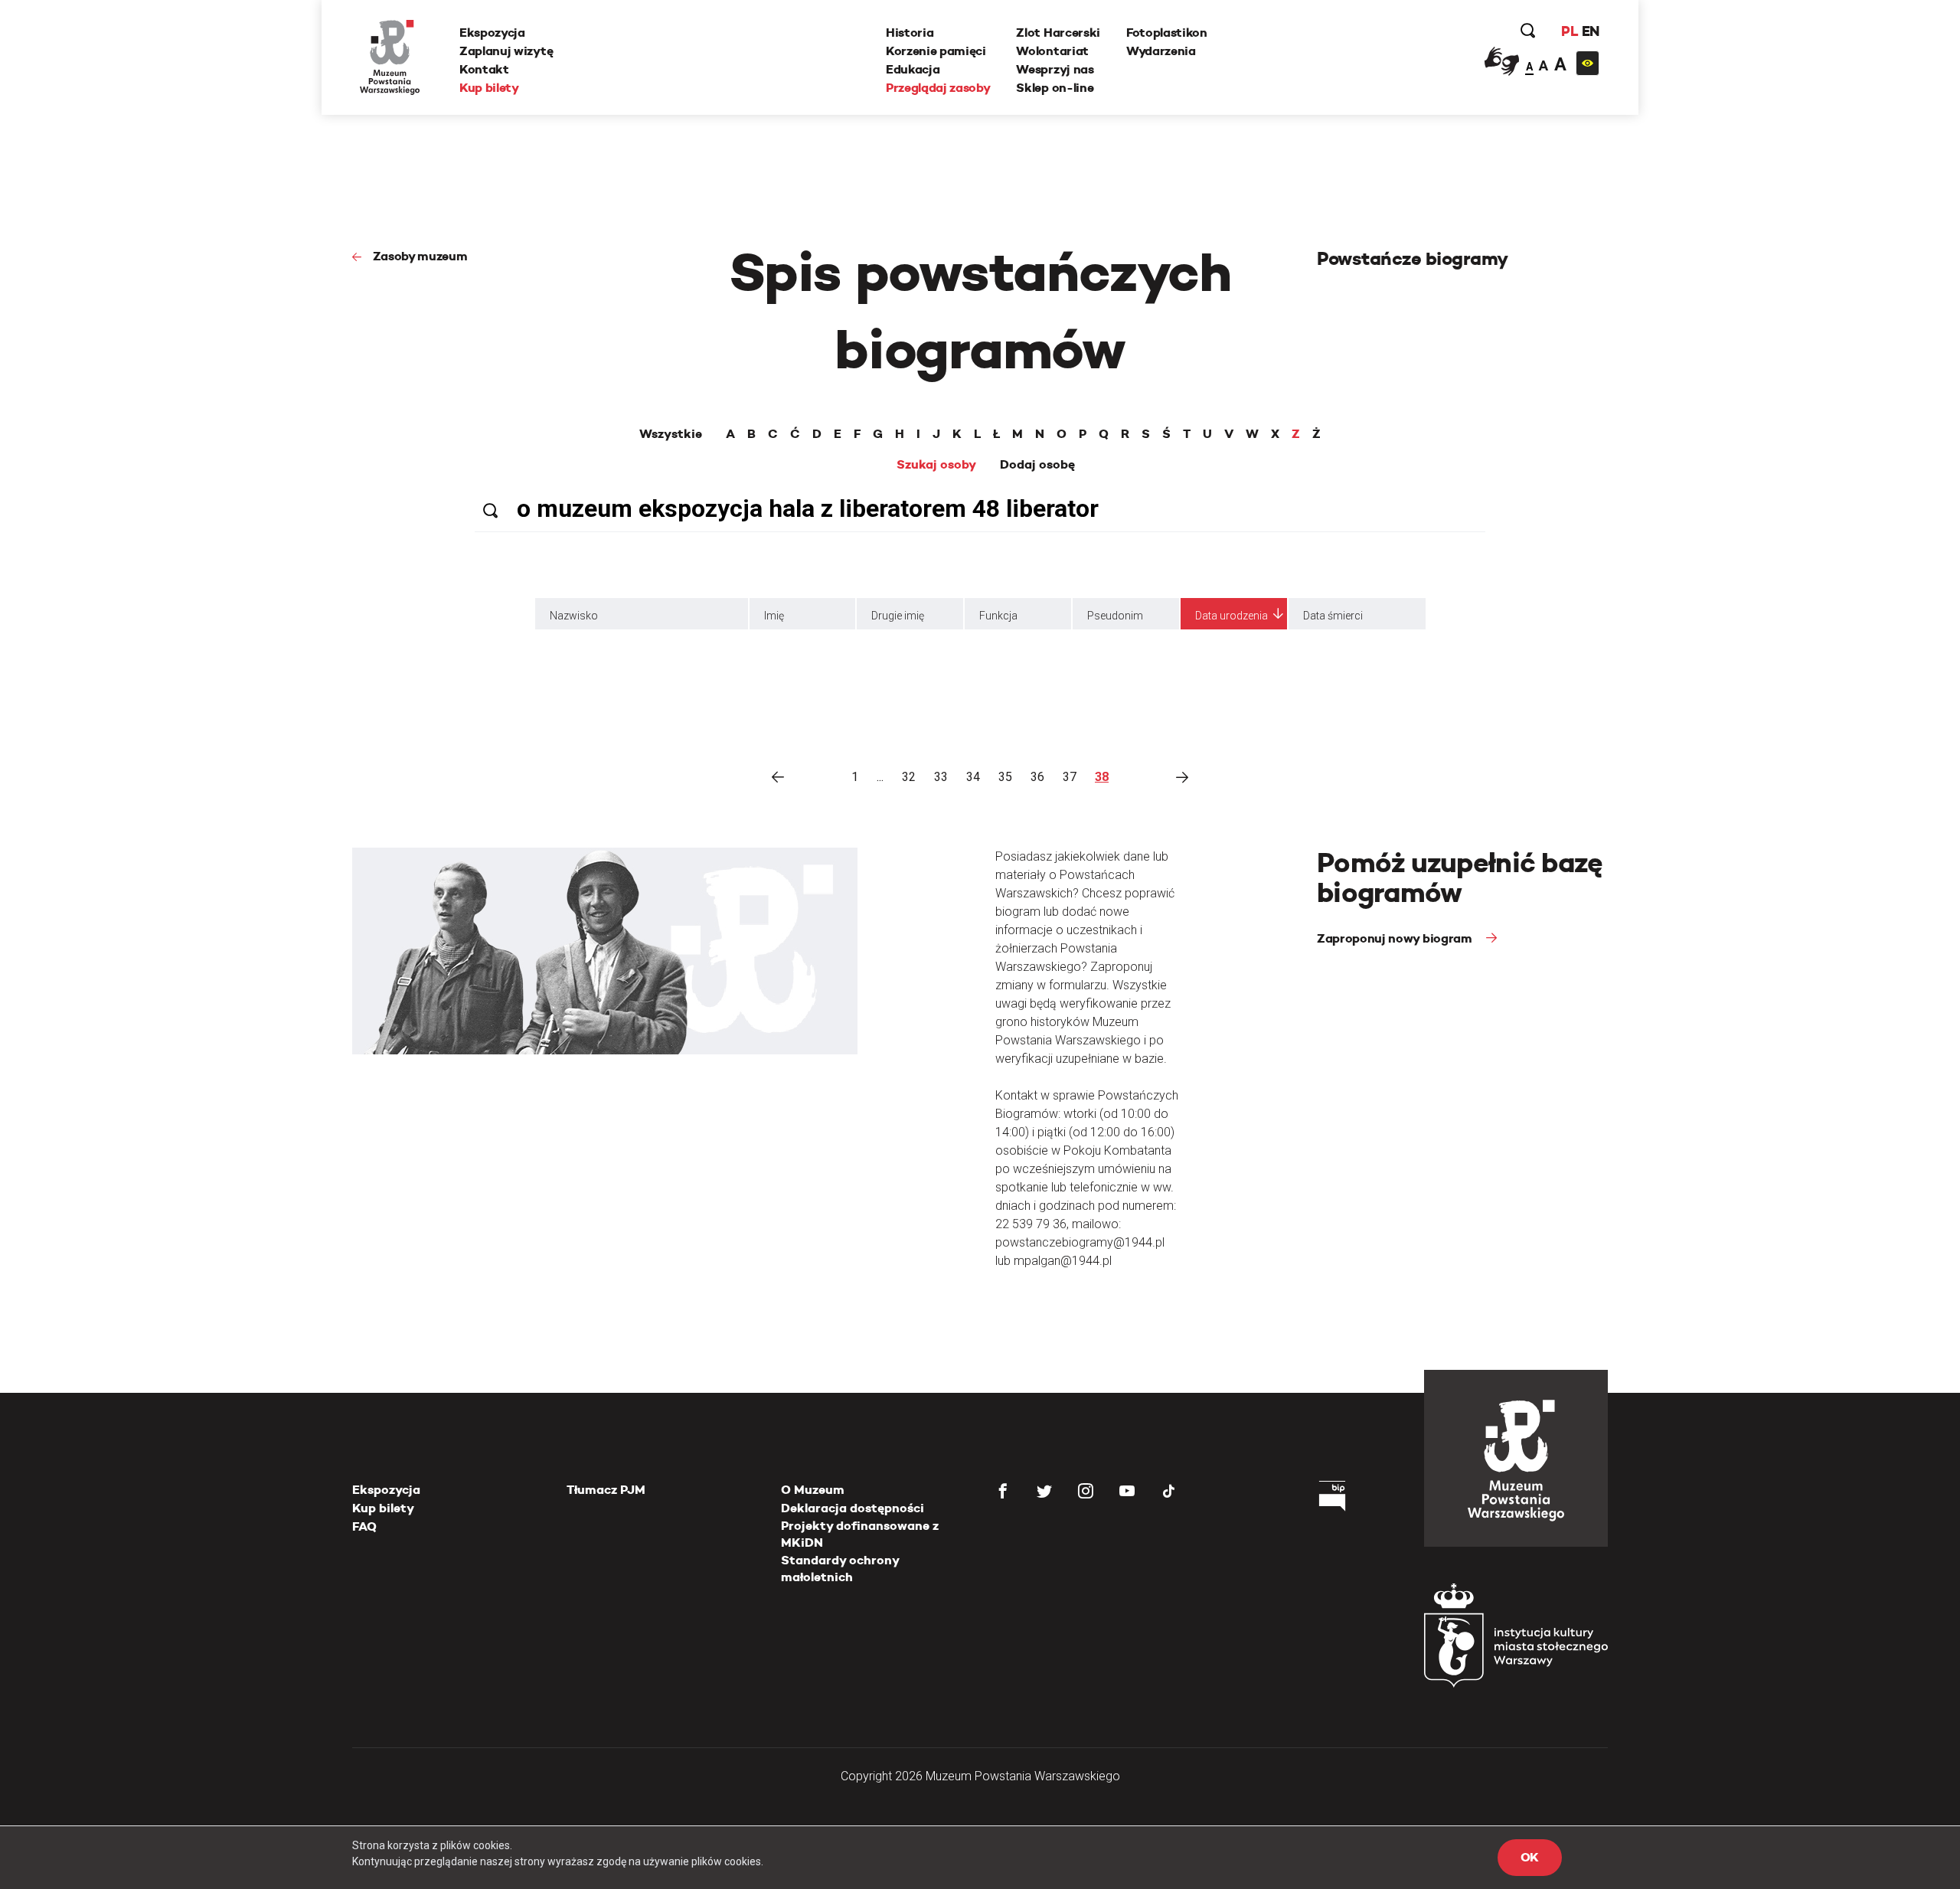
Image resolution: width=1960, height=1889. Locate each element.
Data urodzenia (1232, 616)
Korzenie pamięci (936, 51)
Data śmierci (1333, 616)
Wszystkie (671, 434)
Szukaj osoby (936, 465)
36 (1037, 777)
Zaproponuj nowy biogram (1396, 938)
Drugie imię (898, 616)
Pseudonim (1115, 616)
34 (973, 777)
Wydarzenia (1161, 51)
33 (941, 777)
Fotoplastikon (1167, 33)
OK (1530, 1857)
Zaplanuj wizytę (506, 51)
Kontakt (484, 69)
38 (1102, 777)
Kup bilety (489, 88)
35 (1005, 777)
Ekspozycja (492, 33)
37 (1070, 777)
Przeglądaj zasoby (938, 88)
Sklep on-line (1055, 88)
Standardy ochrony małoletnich (840, 1569)
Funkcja (998, 616)
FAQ (364, 1526)
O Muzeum (813, 1490)
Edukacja (913, 69)
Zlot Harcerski (1058, 33)
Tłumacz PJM (606, 1490)
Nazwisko (574, 616)
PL (1570, 31)
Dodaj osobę (1037, 465)
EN (1591, 31)
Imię (774, 616)
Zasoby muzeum (420, 256)
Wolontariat (1052, 51)
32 (909, 777)
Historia (910, 33)
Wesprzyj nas (1055, 69)
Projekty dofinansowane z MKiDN (860, 1534)
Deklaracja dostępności (853, 1508)
